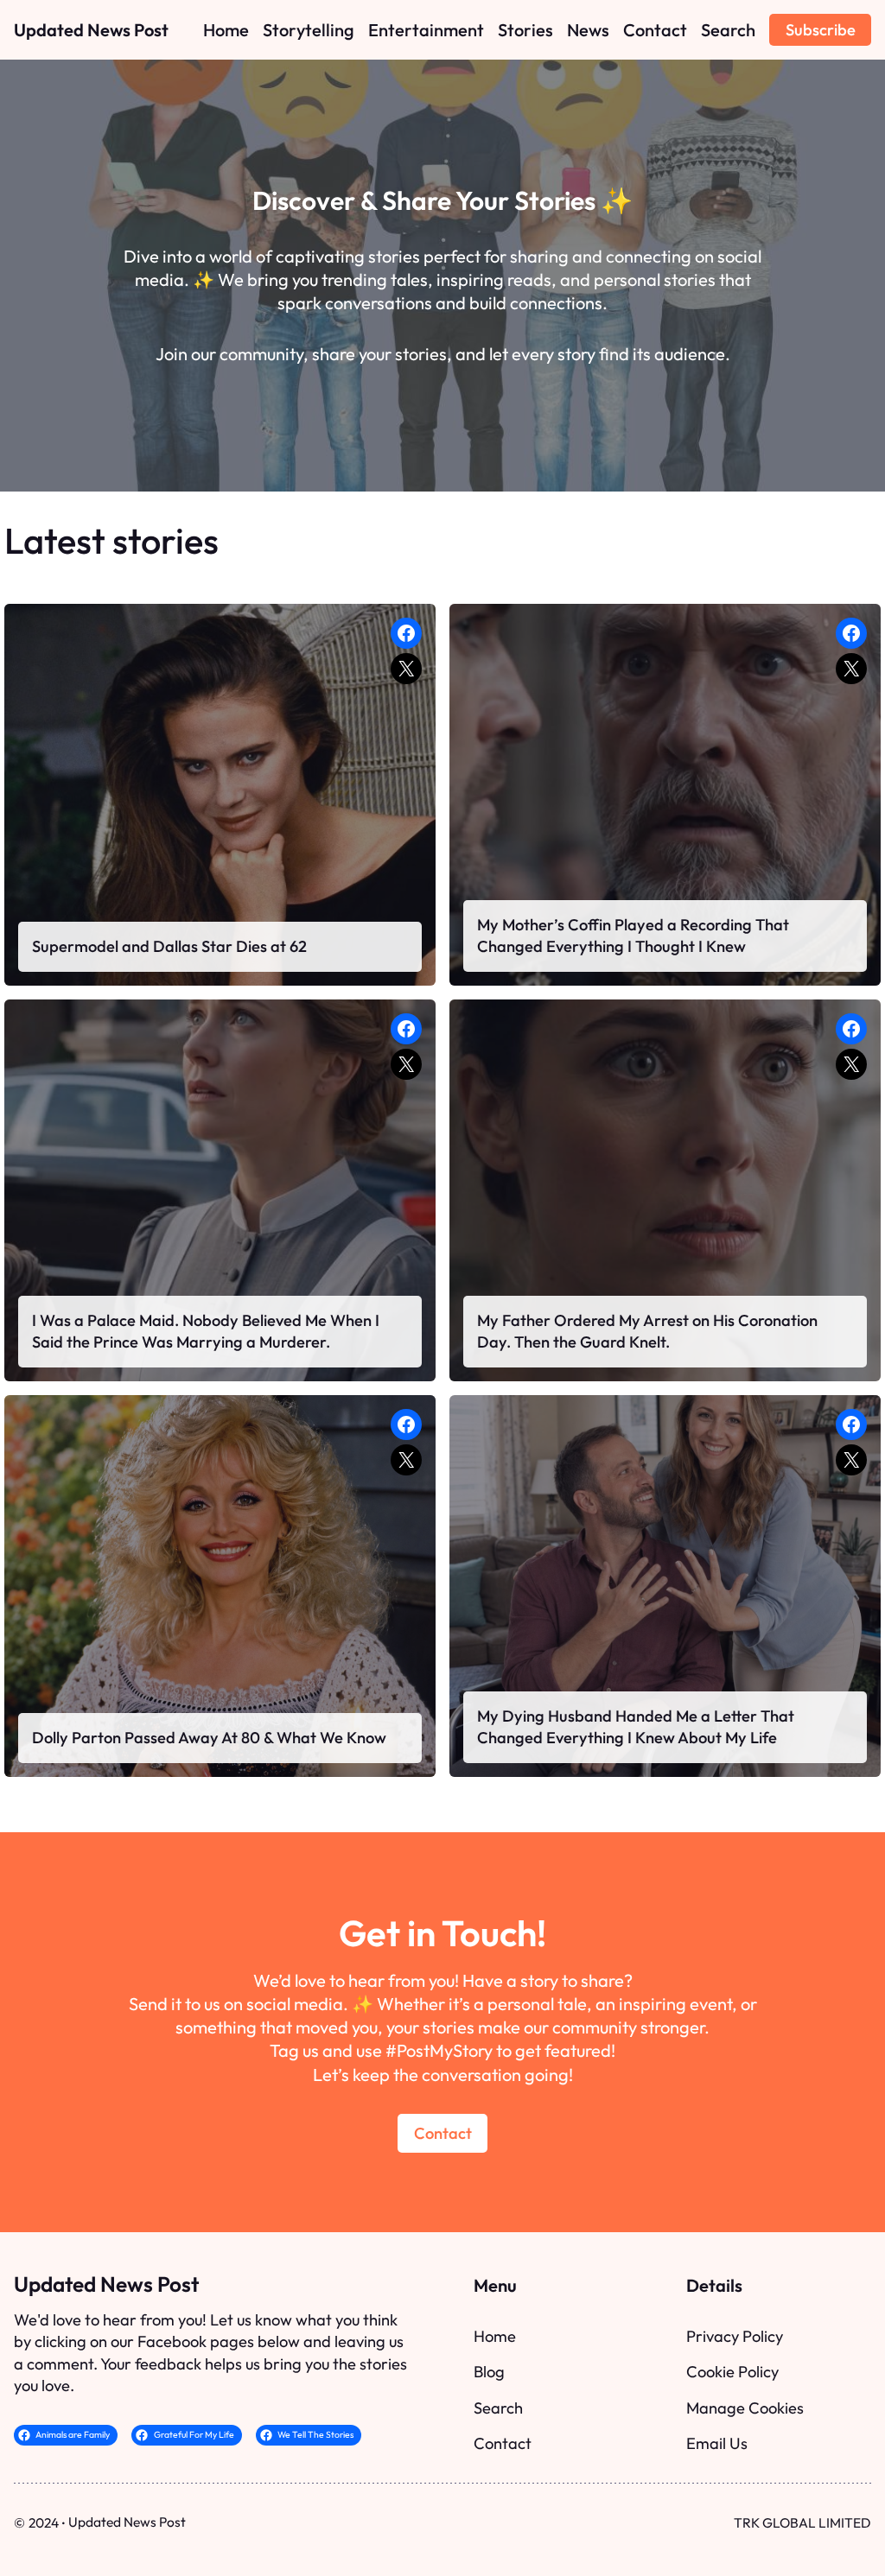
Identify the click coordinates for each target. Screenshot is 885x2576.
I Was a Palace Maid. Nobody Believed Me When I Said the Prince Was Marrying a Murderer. (206, 1332)
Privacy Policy (735, 2336)
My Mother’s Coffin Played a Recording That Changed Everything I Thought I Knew (633, 936)
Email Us (717, 2443)
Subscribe (821, 30)
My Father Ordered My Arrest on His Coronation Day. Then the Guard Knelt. (647, 1332)
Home (495, 2336)
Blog (489, 2372)
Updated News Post (91, 30)
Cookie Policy (732, 2372)
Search (498, 2408)
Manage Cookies (745, 2408)
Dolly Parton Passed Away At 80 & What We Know (209, 1738)
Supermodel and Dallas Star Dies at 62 (169, 946)
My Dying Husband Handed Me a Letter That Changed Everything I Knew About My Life (636, 1727)
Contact (443, 2133)
